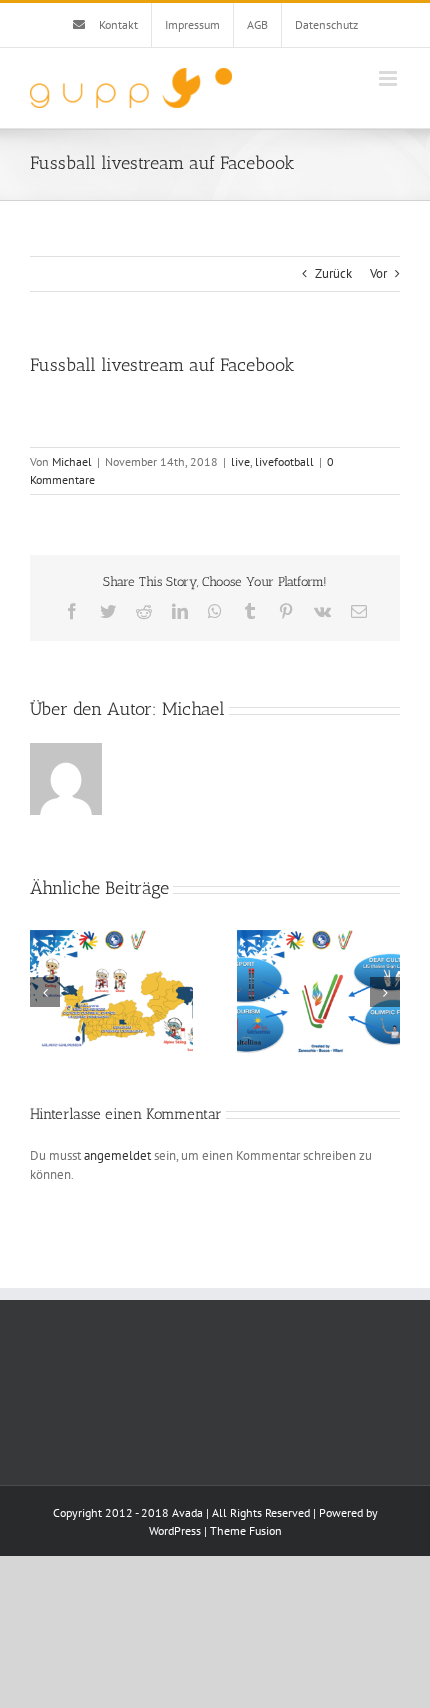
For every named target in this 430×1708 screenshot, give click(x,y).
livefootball (284, 461)
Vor (378, 273)
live (240, 461)
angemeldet (117, 1155)
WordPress (175, 1530)
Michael (72, 461)
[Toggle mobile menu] (389, 78)
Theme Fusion (246, 1530)
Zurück (333, 273)
